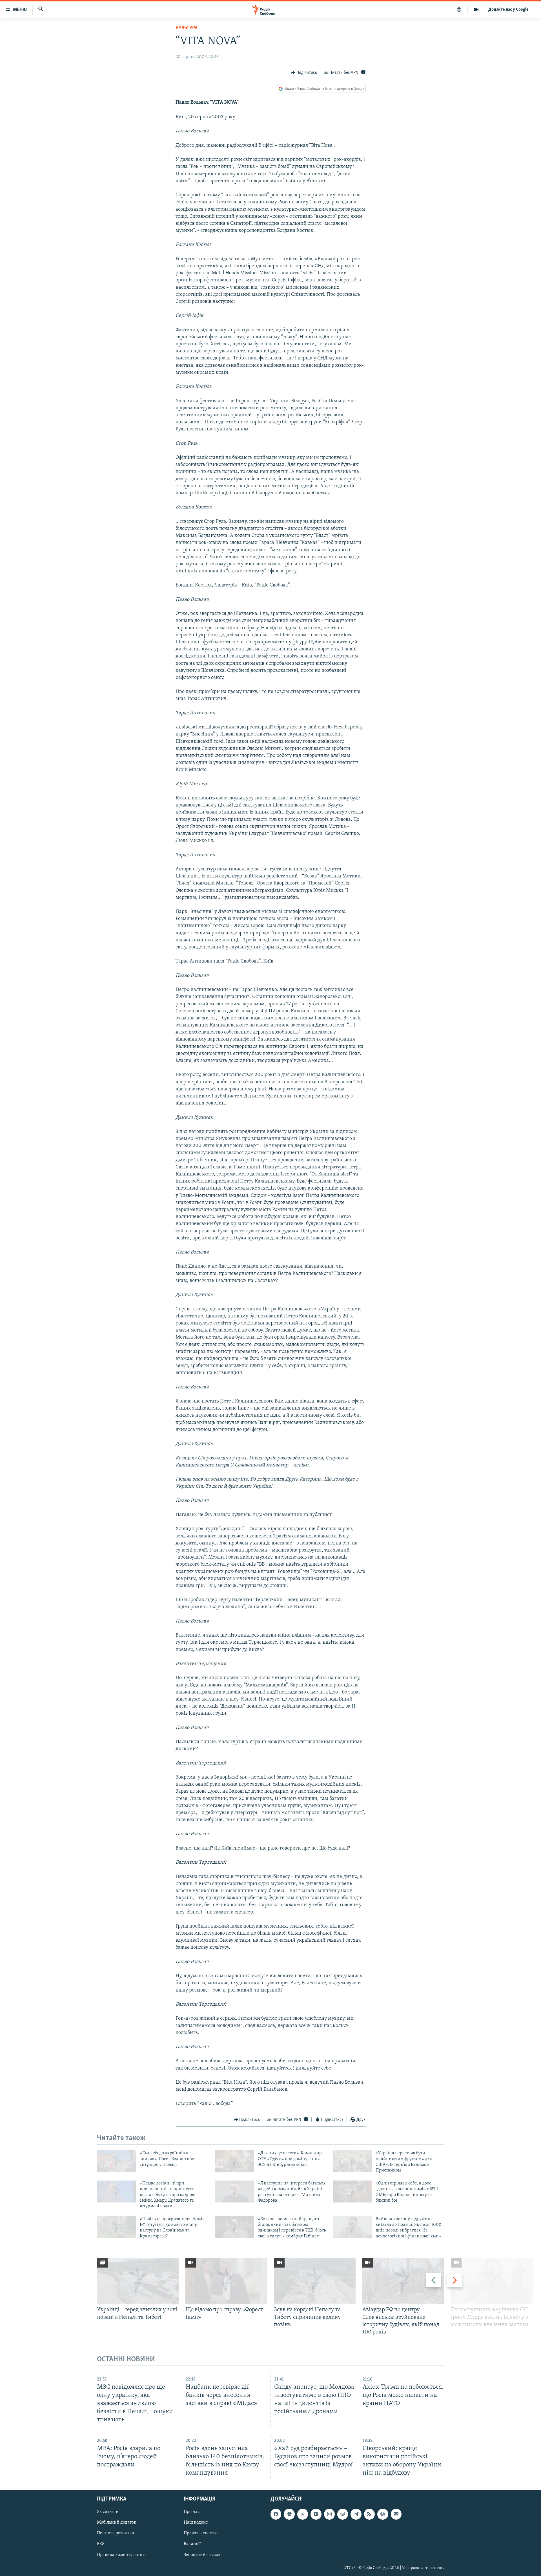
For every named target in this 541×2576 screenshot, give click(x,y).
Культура (187, 28)
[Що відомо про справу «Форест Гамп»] (226, 2281)
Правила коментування (121, 2555)
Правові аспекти (200, 2533)
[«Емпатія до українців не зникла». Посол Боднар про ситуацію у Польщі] (116, 2161)
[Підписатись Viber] (343, 2514)
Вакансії (192, 2544)
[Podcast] (383, 2514)
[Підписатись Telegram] (356, 2514)
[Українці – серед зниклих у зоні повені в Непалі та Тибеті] (138, 2281)
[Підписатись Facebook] (276, 2514)
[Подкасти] (459, 10)
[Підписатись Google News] (289, 2514)
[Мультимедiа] (476, 10)
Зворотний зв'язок (202, 2555)
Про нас (192, 2512)
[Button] (304, 73)
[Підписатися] (396, 2514)
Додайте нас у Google (508, 10)
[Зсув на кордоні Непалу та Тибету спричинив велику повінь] (315, 2281)
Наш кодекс (196, 2523)
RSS (101, 2544)
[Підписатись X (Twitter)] (303, 2514)
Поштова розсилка (116, 2533)
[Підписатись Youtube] (316, 2514)
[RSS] (369, 2514)
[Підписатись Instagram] (329, 2514)
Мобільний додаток (117, 2523)
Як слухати (108, 2512)
